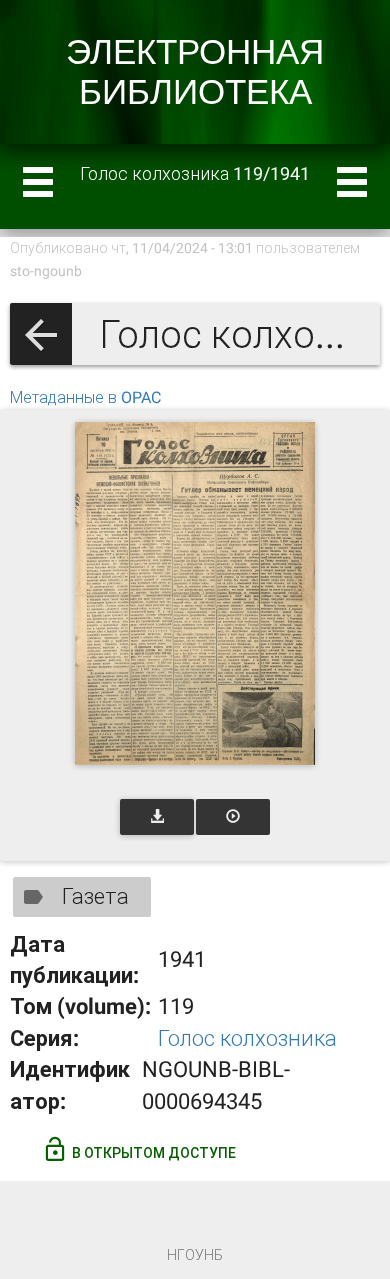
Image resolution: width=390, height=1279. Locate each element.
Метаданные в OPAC (85, 397)
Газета (95, 896)
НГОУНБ (195, 1255)
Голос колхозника (247, 1038)
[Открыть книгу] (195, 593)
